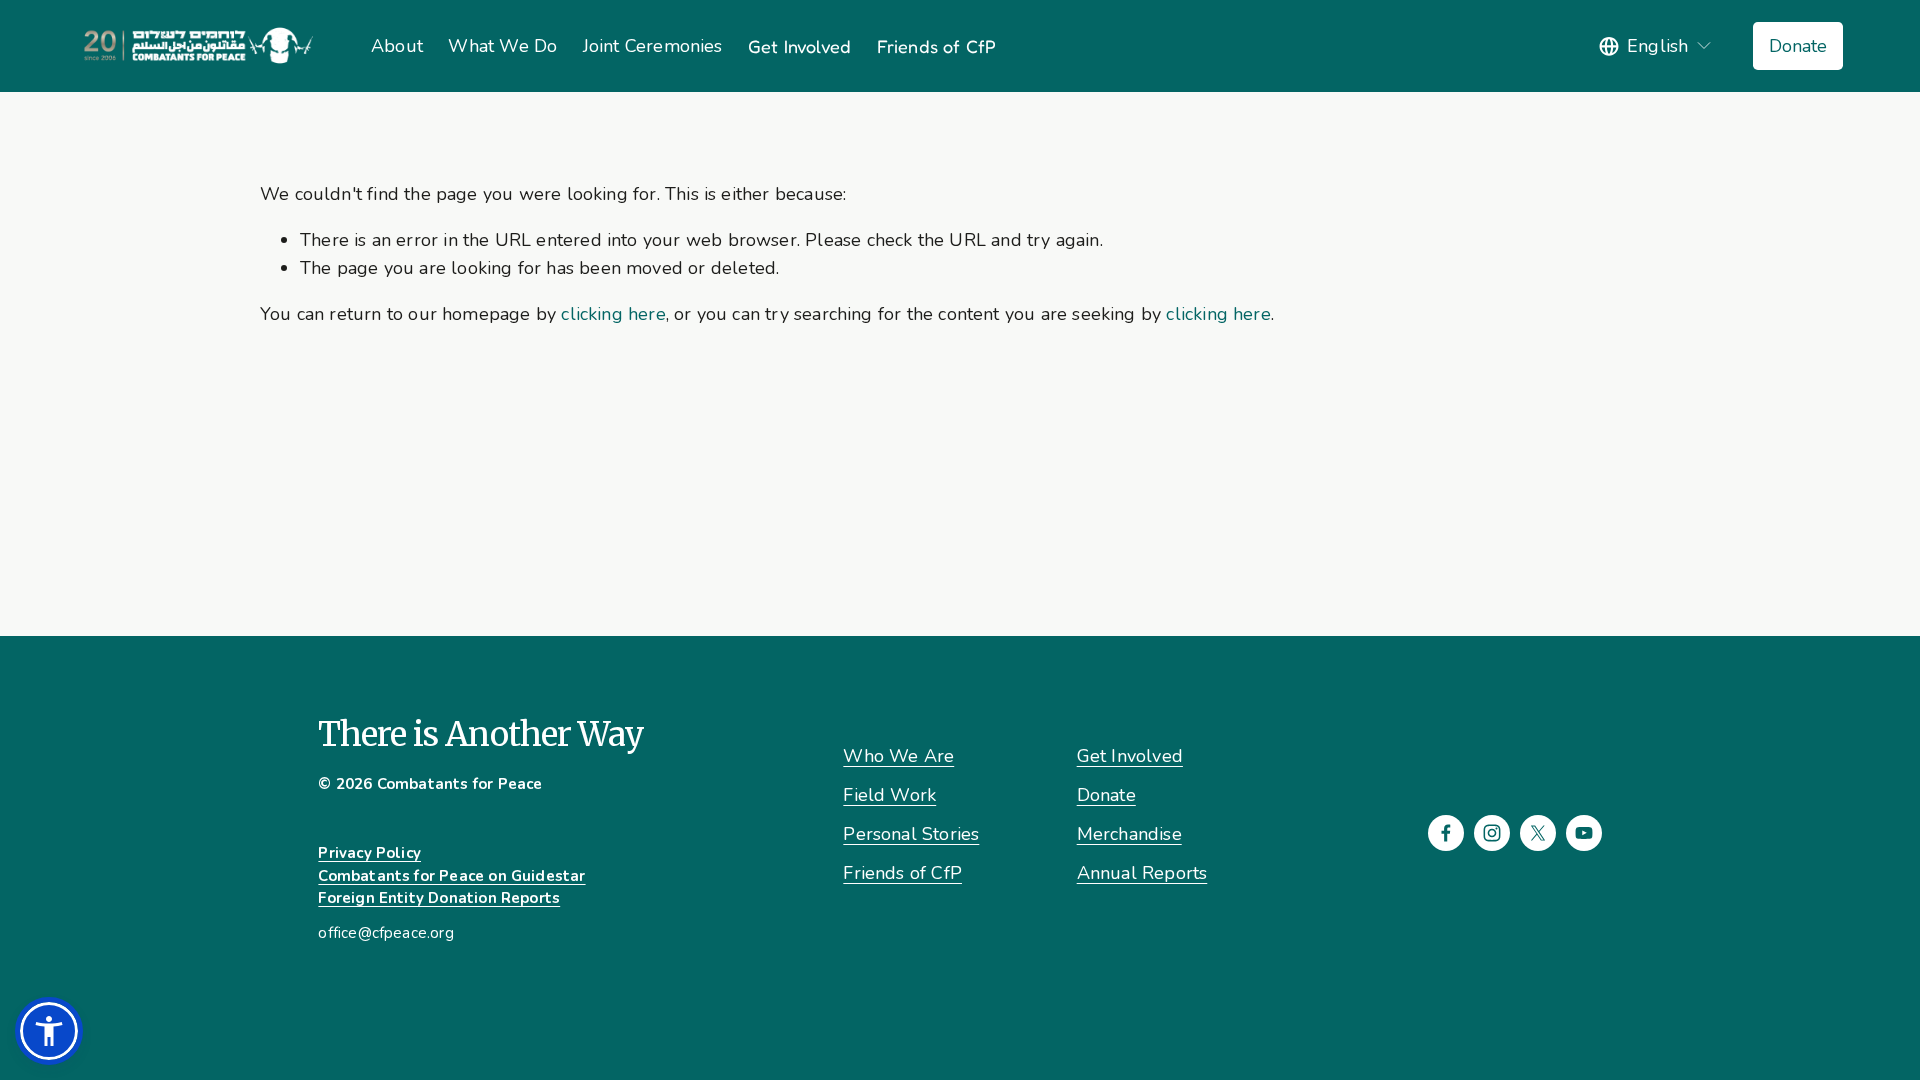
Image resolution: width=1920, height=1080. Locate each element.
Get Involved (799, 46)
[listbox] (1656, 46)
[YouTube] (1584, 833)
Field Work (889, 795)
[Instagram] (1492, 833)
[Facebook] (1446, 833)
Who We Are (898, 756)
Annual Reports (1142, 873)
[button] (49, 1031)
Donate (1798, 46)
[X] (1538, 833)
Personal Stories (911, 834)
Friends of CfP (937, 46)
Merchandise (1129, 834)
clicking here (613, 314)
